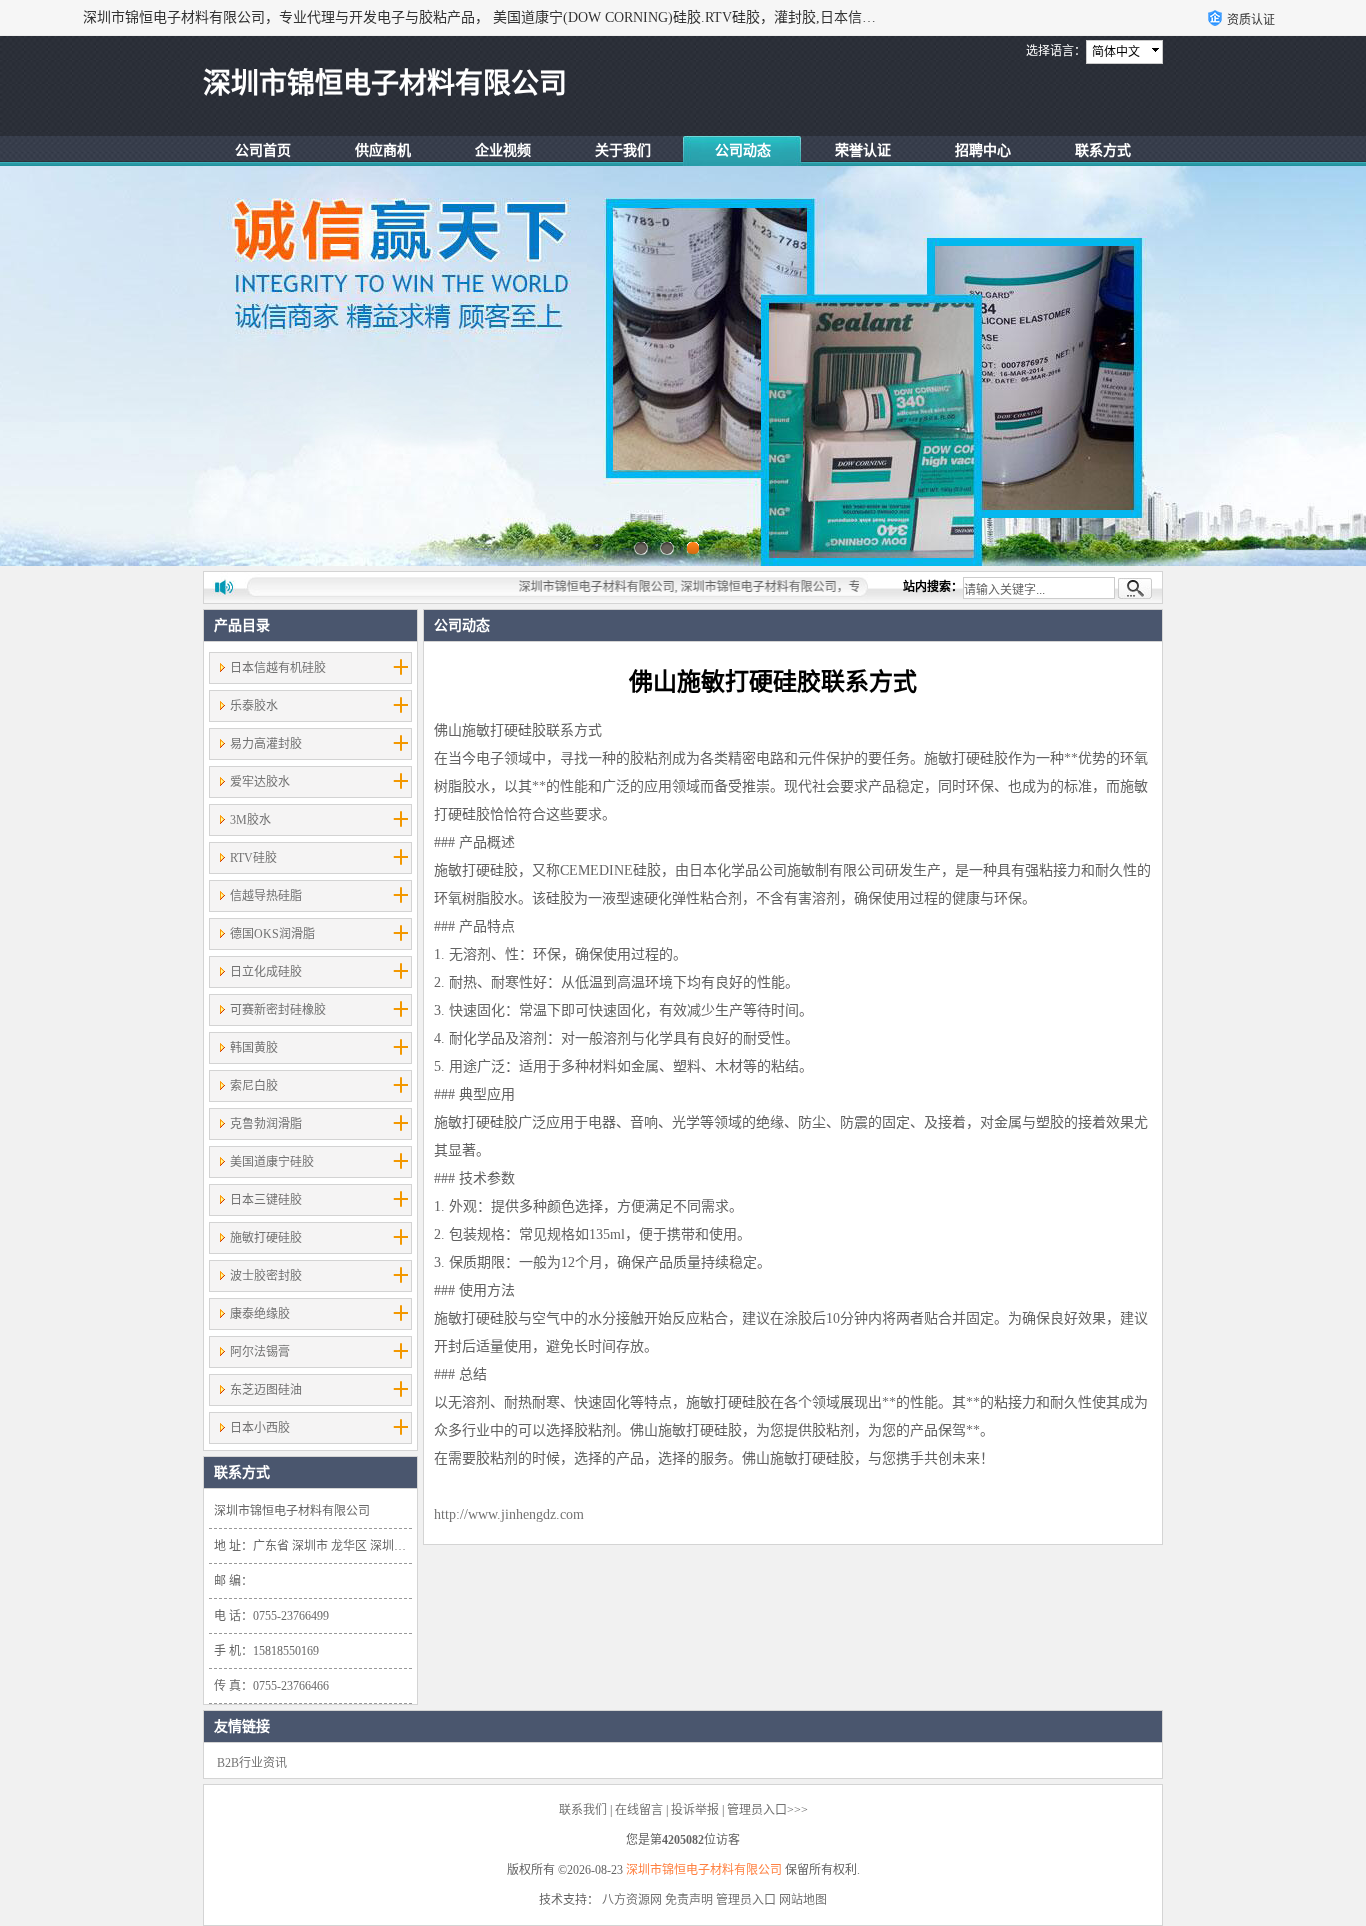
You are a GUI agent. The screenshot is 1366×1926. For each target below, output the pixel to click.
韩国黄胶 (254, 1048)
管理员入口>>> (767, 1810)
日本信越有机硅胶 (278, 668)
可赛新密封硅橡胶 (278, 1010)
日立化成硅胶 (266, 972)
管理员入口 (746, 1900)
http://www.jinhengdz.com (509, 1514)
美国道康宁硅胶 (272, 1162)
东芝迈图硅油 (266, 1390)
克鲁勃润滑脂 (266, 1124)
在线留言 (639, 1810)
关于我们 (623, 150)
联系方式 (1103, 150)
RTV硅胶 (253, 858)
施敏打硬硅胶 (266, 1238)
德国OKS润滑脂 (272, 934)
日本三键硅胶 (266, 1200)
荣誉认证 (863, 150)
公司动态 (743, 150)
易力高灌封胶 (266, 744)
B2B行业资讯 (252, 1763)
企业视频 (503, 150)
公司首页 (263, 150)
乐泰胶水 (254, 706)
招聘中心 (983, 150)
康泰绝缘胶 (260, 1314)
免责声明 (689, 1900)
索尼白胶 (254, 1086)
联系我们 (583, 1810)
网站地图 (803, 1900)
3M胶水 (250, 820)
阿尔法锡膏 (260, 1352)
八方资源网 (632, 1900)
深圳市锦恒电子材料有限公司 (704, 1870)
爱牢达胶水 (260, 782)
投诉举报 (695, 1810)
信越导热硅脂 (266, 896)
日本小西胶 (260, 1428)
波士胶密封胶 (266, 1276)
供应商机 (383, 150)
